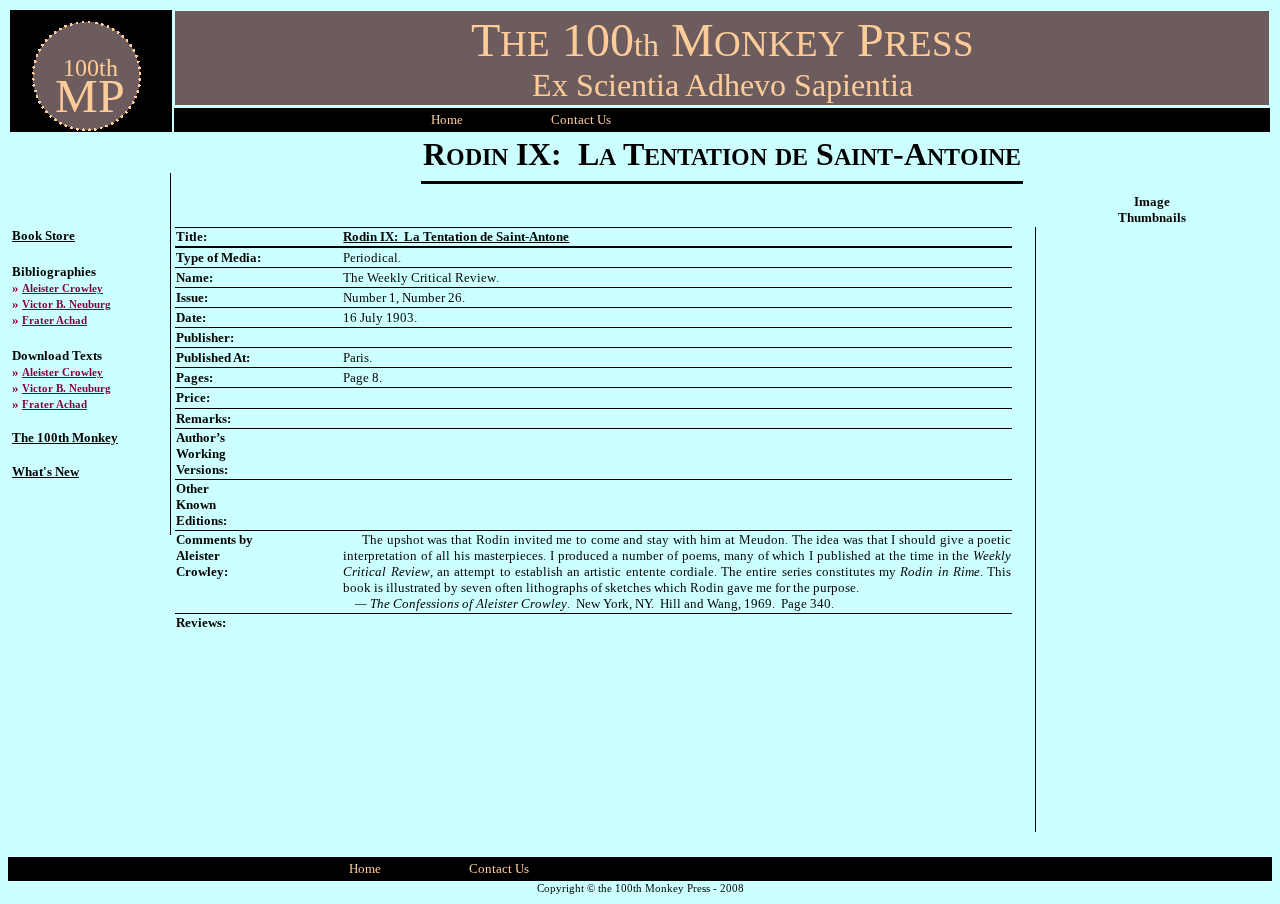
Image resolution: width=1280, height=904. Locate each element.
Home (447, 119)
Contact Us (499, 868)
